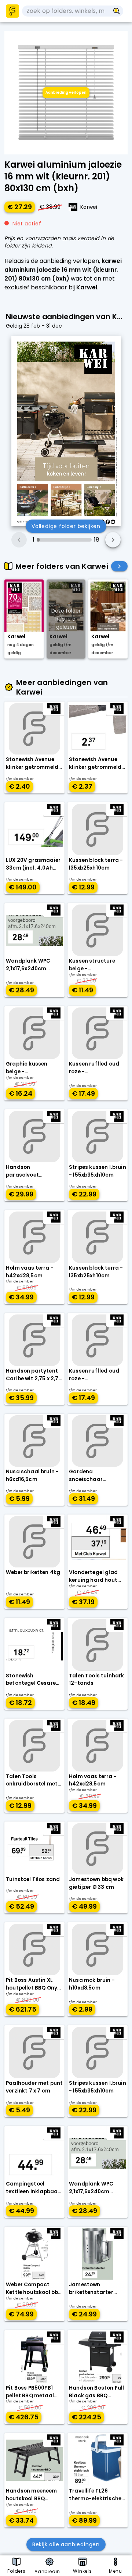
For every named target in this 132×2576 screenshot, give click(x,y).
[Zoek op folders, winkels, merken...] (117, 11)
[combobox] (66, 11)
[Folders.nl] (12, 11)
